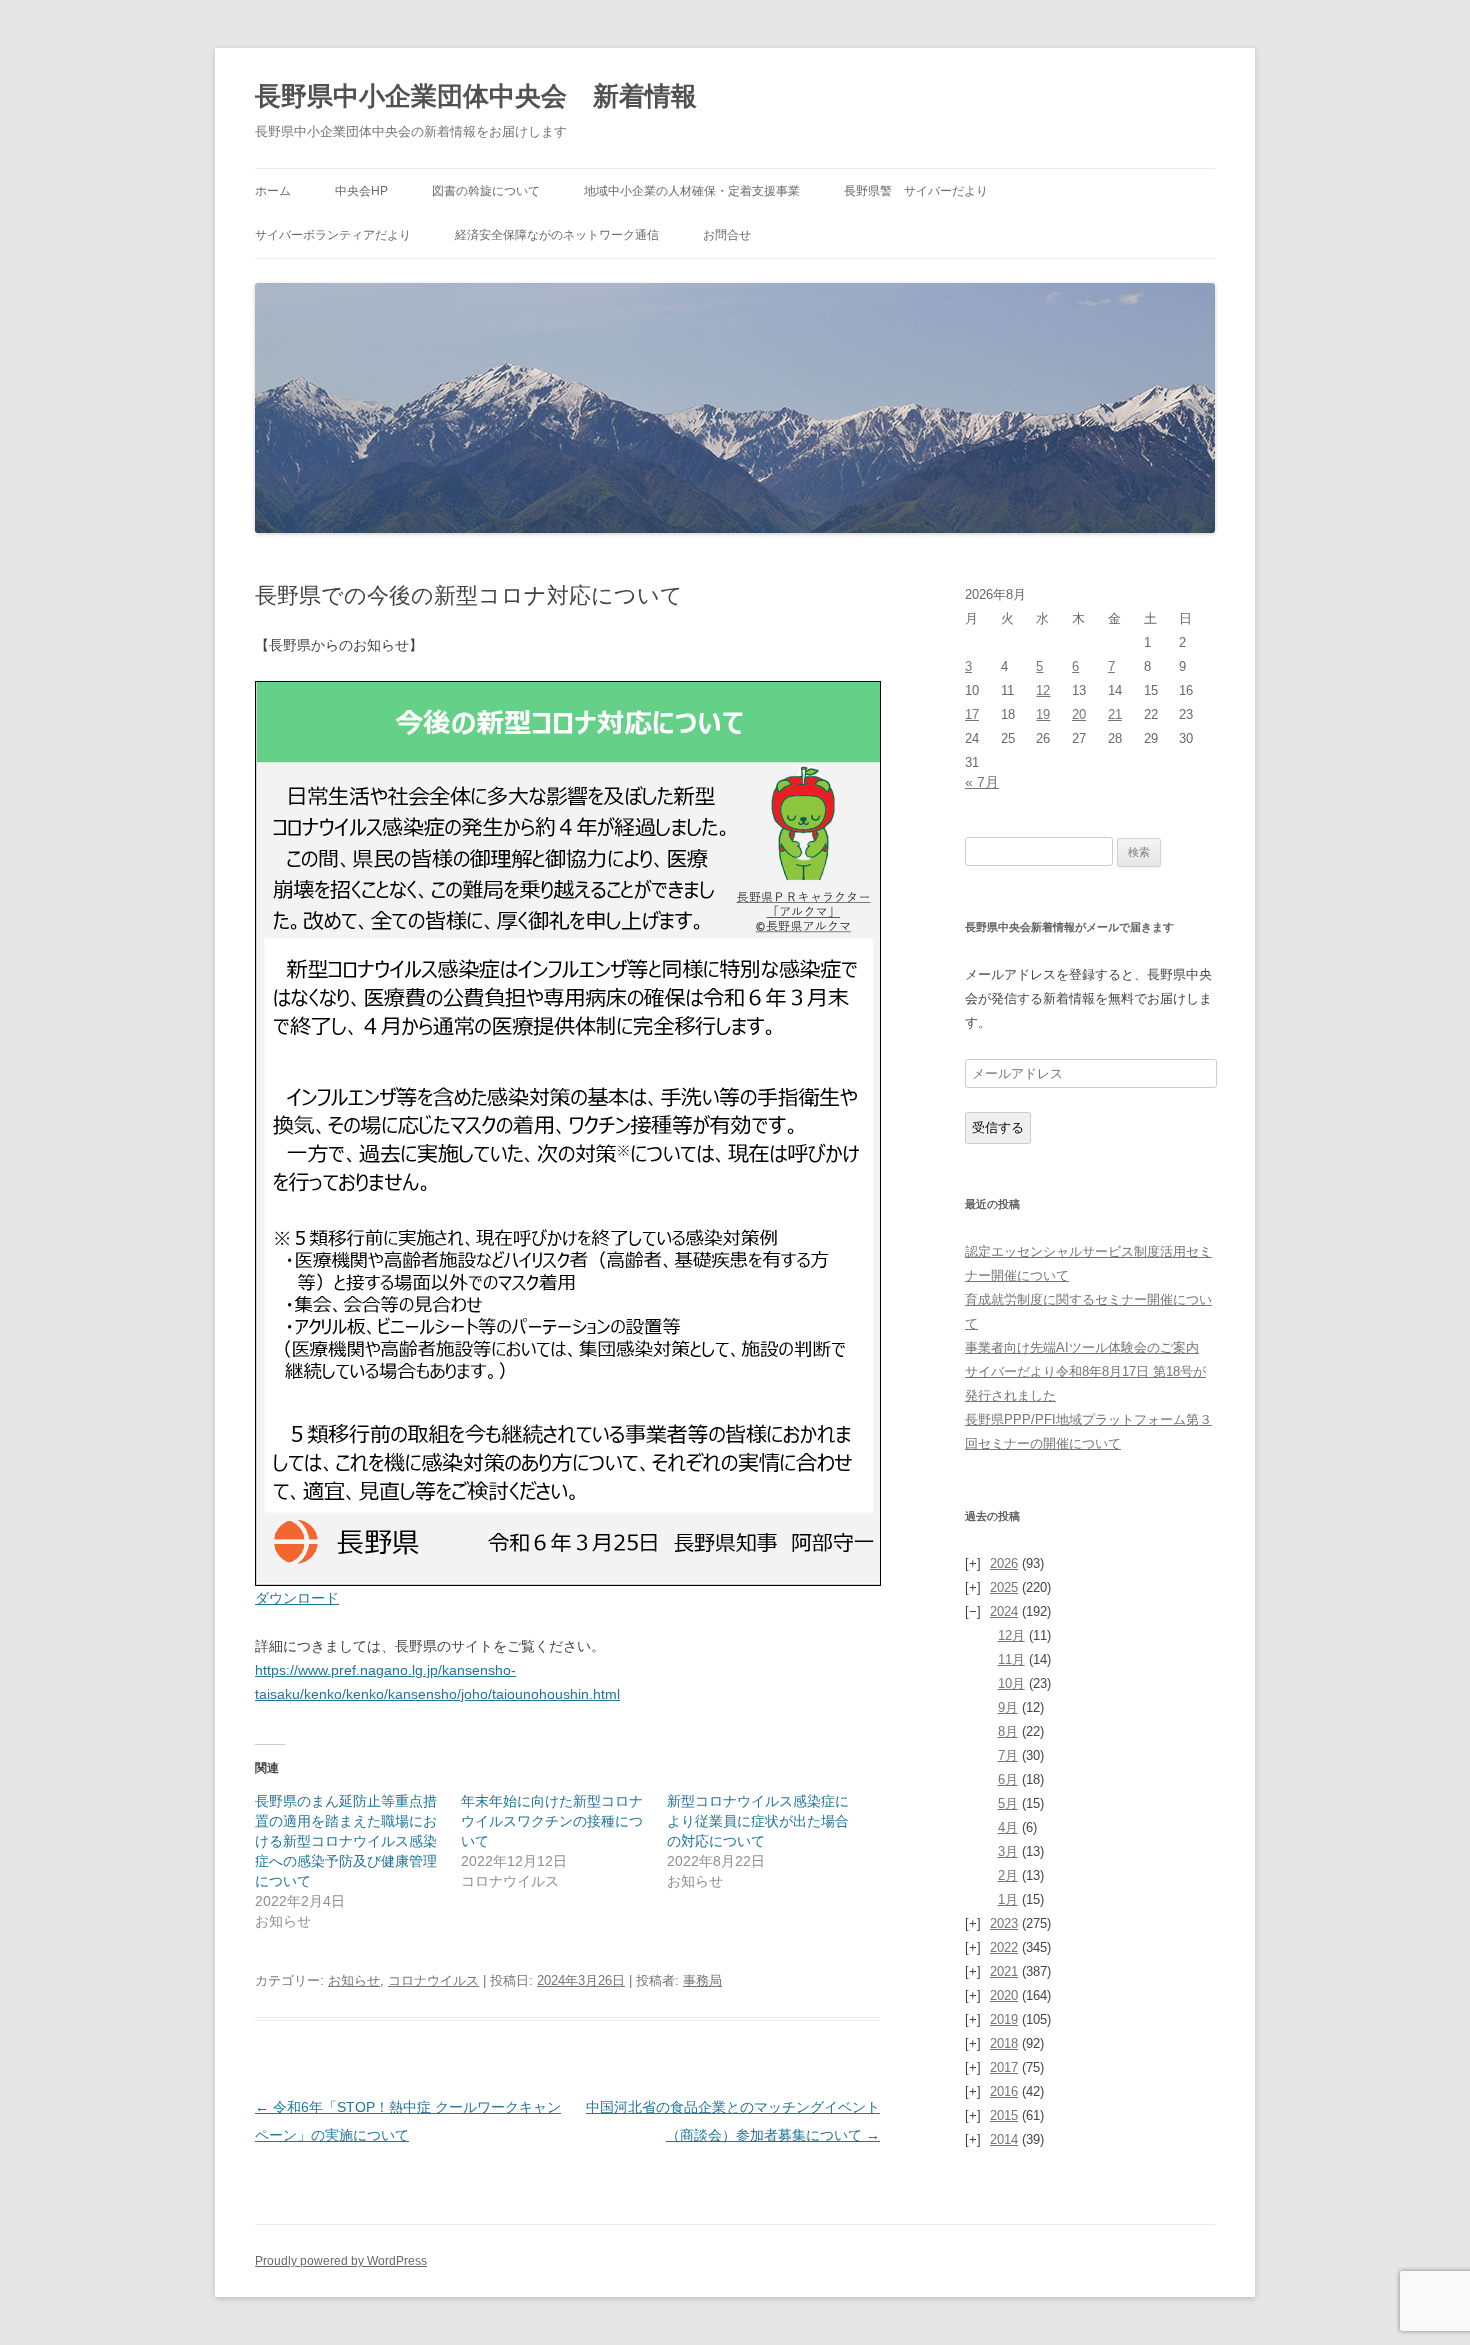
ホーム (273, 191)
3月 (1008, 1851)
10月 (1011, 1683)
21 (1115, 714)
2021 (1004, 1971)
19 (1043, 714)
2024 (1004, 1611)
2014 (1004, 2139)
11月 (1011, 1659)
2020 (1004, 1995)
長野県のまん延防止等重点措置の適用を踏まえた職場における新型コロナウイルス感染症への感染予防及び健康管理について (346, 1841)
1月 (1008, 1899)
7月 (1008, 1755)
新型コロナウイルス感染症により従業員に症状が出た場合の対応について (758, 1821)
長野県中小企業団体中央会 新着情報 (476, 96)
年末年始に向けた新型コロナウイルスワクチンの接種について (552, 1821)
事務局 (702, 1980)
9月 (1008, 1707)
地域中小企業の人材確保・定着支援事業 (692, 191)
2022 (1004, 1947)
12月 (1011, 1635)
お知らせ (354, 1980)
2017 (1004, 2067)
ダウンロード (297, 1598)
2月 (1008, 1875)
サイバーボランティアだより (333, 235)
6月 (1008, 1779)
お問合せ (727, 235)
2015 (1004, 2115)
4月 (1008, 1827)
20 (1079, 714)
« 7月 (982, 782)
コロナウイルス (433, 1980)
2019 (1004, 2019)
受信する (998, 1127)
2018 (1004, 2043)
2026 (1004, 1563)
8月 (1008, 1731)
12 (1043, 690)
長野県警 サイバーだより (916, 191)
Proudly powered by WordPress (341, 2261)
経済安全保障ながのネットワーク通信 (557, 235)
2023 (1004, 1923)
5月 (1008, 1803)
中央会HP (361, 191)
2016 (1004, 2091)
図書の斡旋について (486, 191)
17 (972, 714)
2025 (1004, 1587)
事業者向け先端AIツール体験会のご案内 (1082, 1347)
